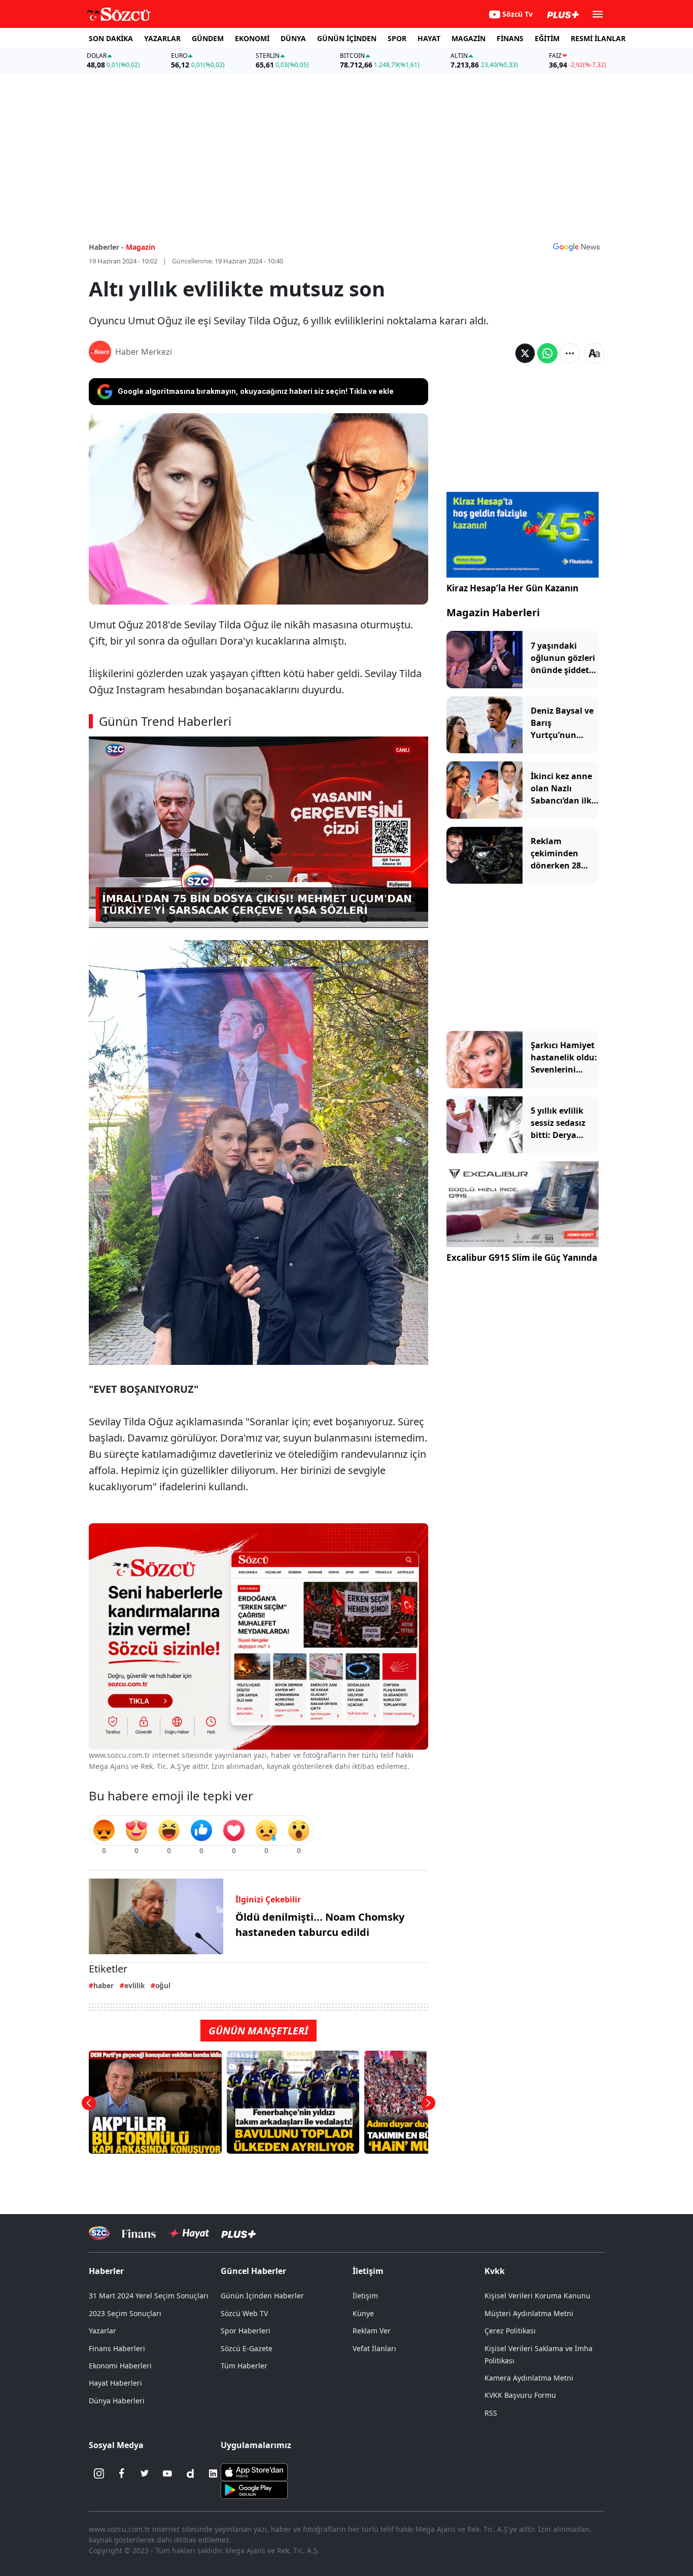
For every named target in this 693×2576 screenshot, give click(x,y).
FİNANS (510, 38)
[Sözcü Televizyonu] (99, 2233)
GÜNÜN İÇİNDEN (347, 38)
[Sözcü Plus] (238, 2233)
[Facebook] (122, 2473)
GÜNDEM (208, 38)
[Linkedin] (213, 2473)
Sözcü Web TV (244, 2313)
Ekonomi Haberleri (120, 2366)
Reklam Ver (372, 2331)
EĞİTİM (547, 38)
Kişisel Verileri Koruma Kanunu (538, 2296)
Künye (363, 2313)
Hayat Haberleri (115, 2383)
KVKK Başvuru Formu (520, 2395)
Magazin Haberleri (493, 612)
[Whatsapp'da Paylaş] (547, 353)
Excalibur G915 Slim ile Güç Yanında (522, 1258)
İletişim (365, 2296)
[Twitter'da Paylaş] (525, 353)
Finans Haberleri (117, 2348)
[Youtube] (167, 2473)
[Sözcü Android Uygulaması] (254, 2489)
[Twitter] (145, 2473)
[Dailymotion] (190, 2473)
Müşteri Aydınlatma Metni (529, 2313)
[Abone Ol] (576, 247)
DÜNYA (293, 38)
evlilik (134, 1985)
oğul (163, 1985)
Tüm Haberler (244, 2366)
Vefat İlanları (374, 2348)
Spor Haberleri (246, 2331)
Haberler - (106, 247)
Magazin (141, 247)
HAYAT (429, 38)
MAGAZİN (469, 38)
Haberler (106, 2271)
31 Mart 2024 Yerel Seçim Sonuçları (149, 2296)
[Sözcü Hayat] (188, 2233)
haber (103, 1985)
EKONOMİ (252, 38)
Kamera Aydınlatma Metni (529, 2378)
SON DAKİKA (111, 38)
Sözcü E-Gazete (247, 2348)
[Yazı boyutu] (594, 353)
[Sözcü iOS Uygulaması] (254, 2471)
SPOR (397, 38)
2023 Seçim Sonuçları (125, 2313)
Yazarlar (102, 2331)
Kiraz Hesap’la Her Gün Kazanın (512, 588)
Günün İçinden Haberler (262, 2296)
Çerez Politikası (510, 2331)
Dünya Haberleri (117, 2401)
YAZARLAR (162, 38)
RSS (491, 2413)
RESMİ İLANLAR (598, 38)
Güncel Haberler (253, 2271)
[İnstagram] (99, 2473)
